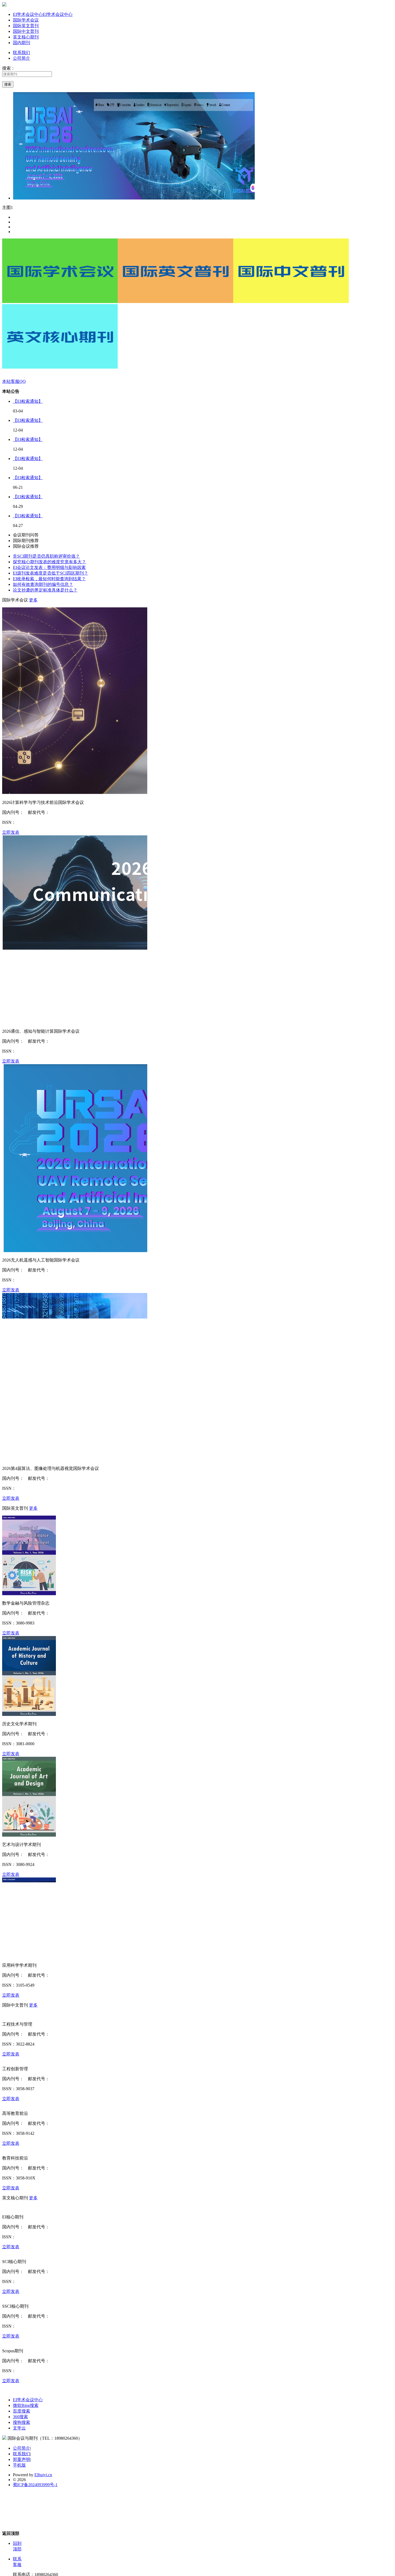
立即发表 (11, 832)
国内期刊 (21, 43)
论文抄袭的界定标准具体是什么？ (45, 590)
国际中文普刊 (26, 31)
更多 (33, 600)
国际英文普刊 (26, 26)
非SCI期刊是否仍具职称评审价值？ (46, 556)
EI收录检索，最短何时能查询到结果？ (49, 579)
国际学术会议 (26, 20)
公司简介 (21, 58)
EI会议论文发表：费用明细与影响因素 (49, 567)
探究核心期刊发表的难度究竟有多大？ (49, 562)
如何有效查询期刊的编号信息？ (43, 584)
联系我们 (21, 53)
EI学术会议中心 (43, 14)
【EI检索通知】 (28, 401)
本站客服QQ (14, 381)
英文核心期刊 (26, 37)
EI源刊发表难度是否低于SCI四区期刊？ (51, 573)
